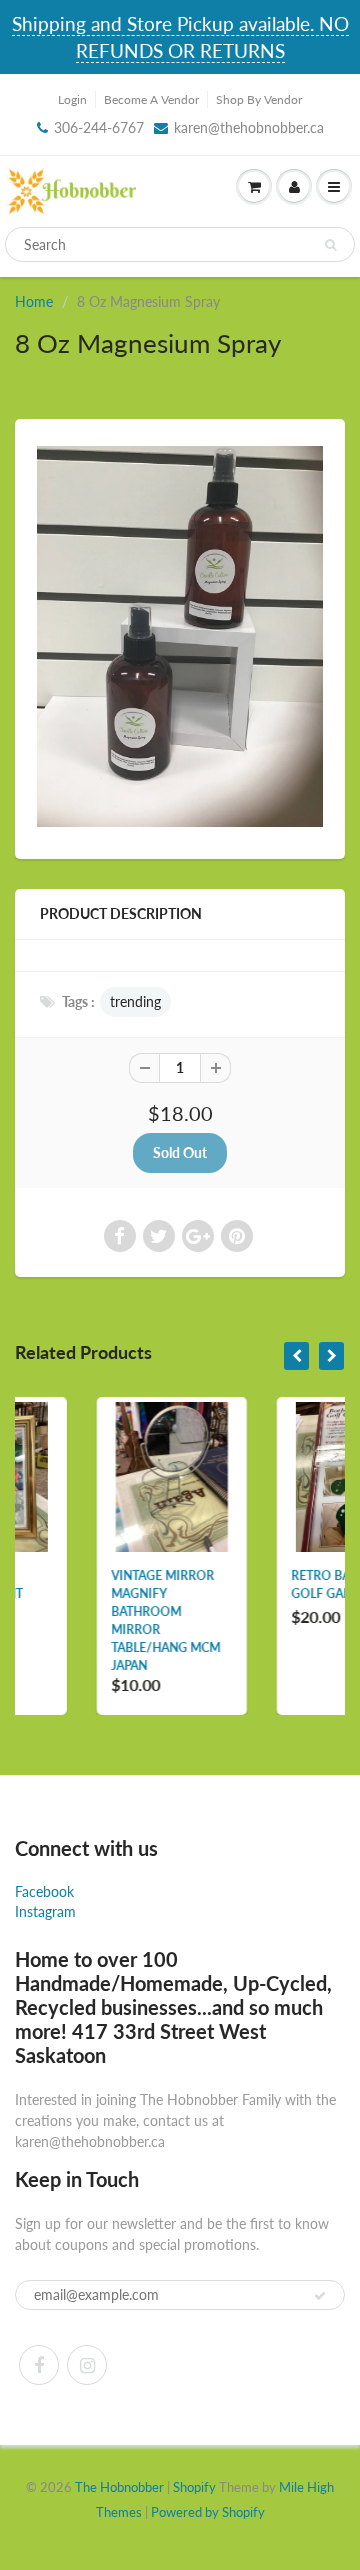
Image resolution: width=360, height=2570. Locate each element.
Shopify (194, 2487)
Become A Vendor (151, 99)
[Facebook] (39, 2365)
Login (72, 99)
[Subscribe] (320, 2296)
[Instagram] (87, 2365)
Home (34, 301)
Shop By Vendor (259, 99)
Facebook (44, 1891)
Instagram (45, 1911)
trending (135, 1001)
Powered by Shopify (208, 2512)
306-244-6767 (99, 127)
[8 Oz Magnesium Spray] (180, 636)
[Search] (330, 245)
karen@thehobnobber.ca (249, 127)
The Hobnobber (119, 2487)
